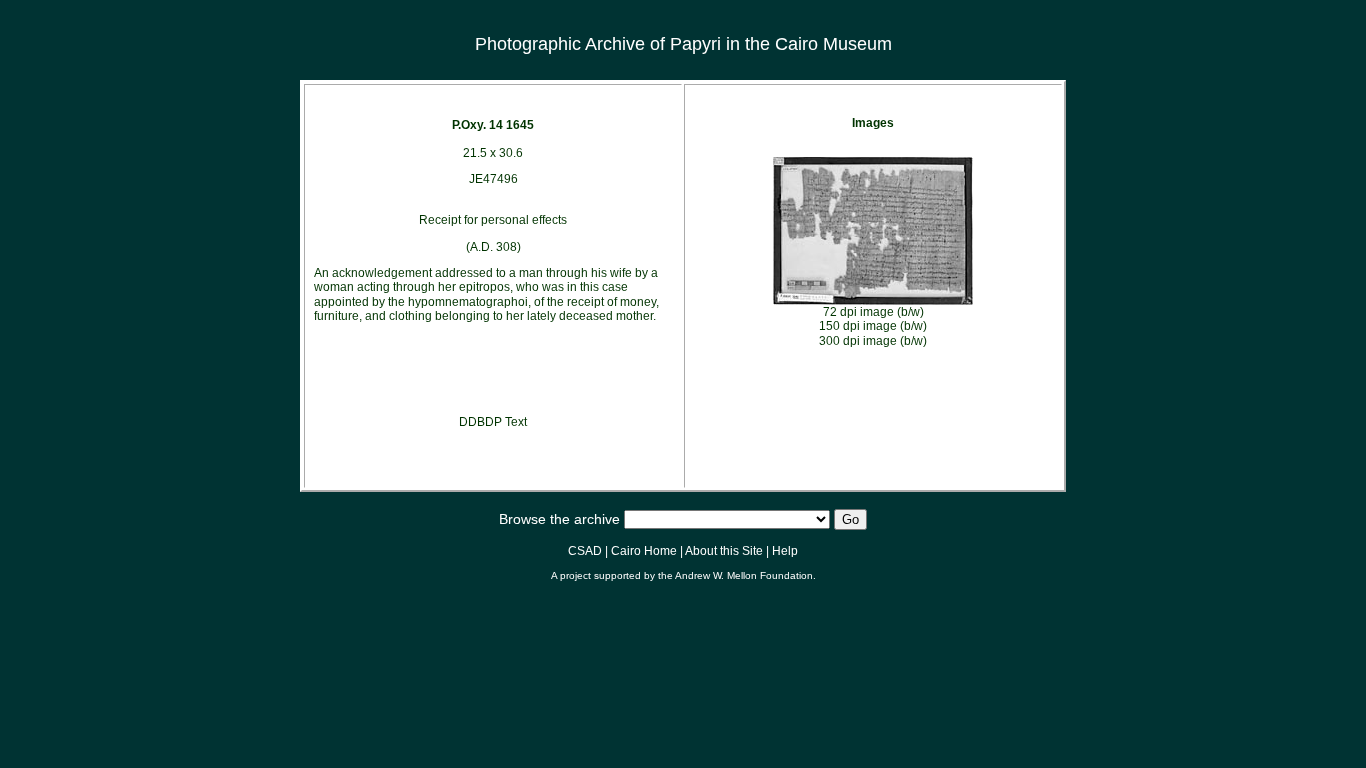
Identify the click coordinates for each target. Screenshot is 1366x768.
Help (785, 551)
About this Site (724, 551)
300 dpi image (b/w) (873, 341)
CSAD (585, 551)
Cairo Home (644, 551)
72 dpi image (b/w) (873, 312)
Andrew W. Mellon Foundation (744, 575)
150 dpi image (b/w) (873, 326)
